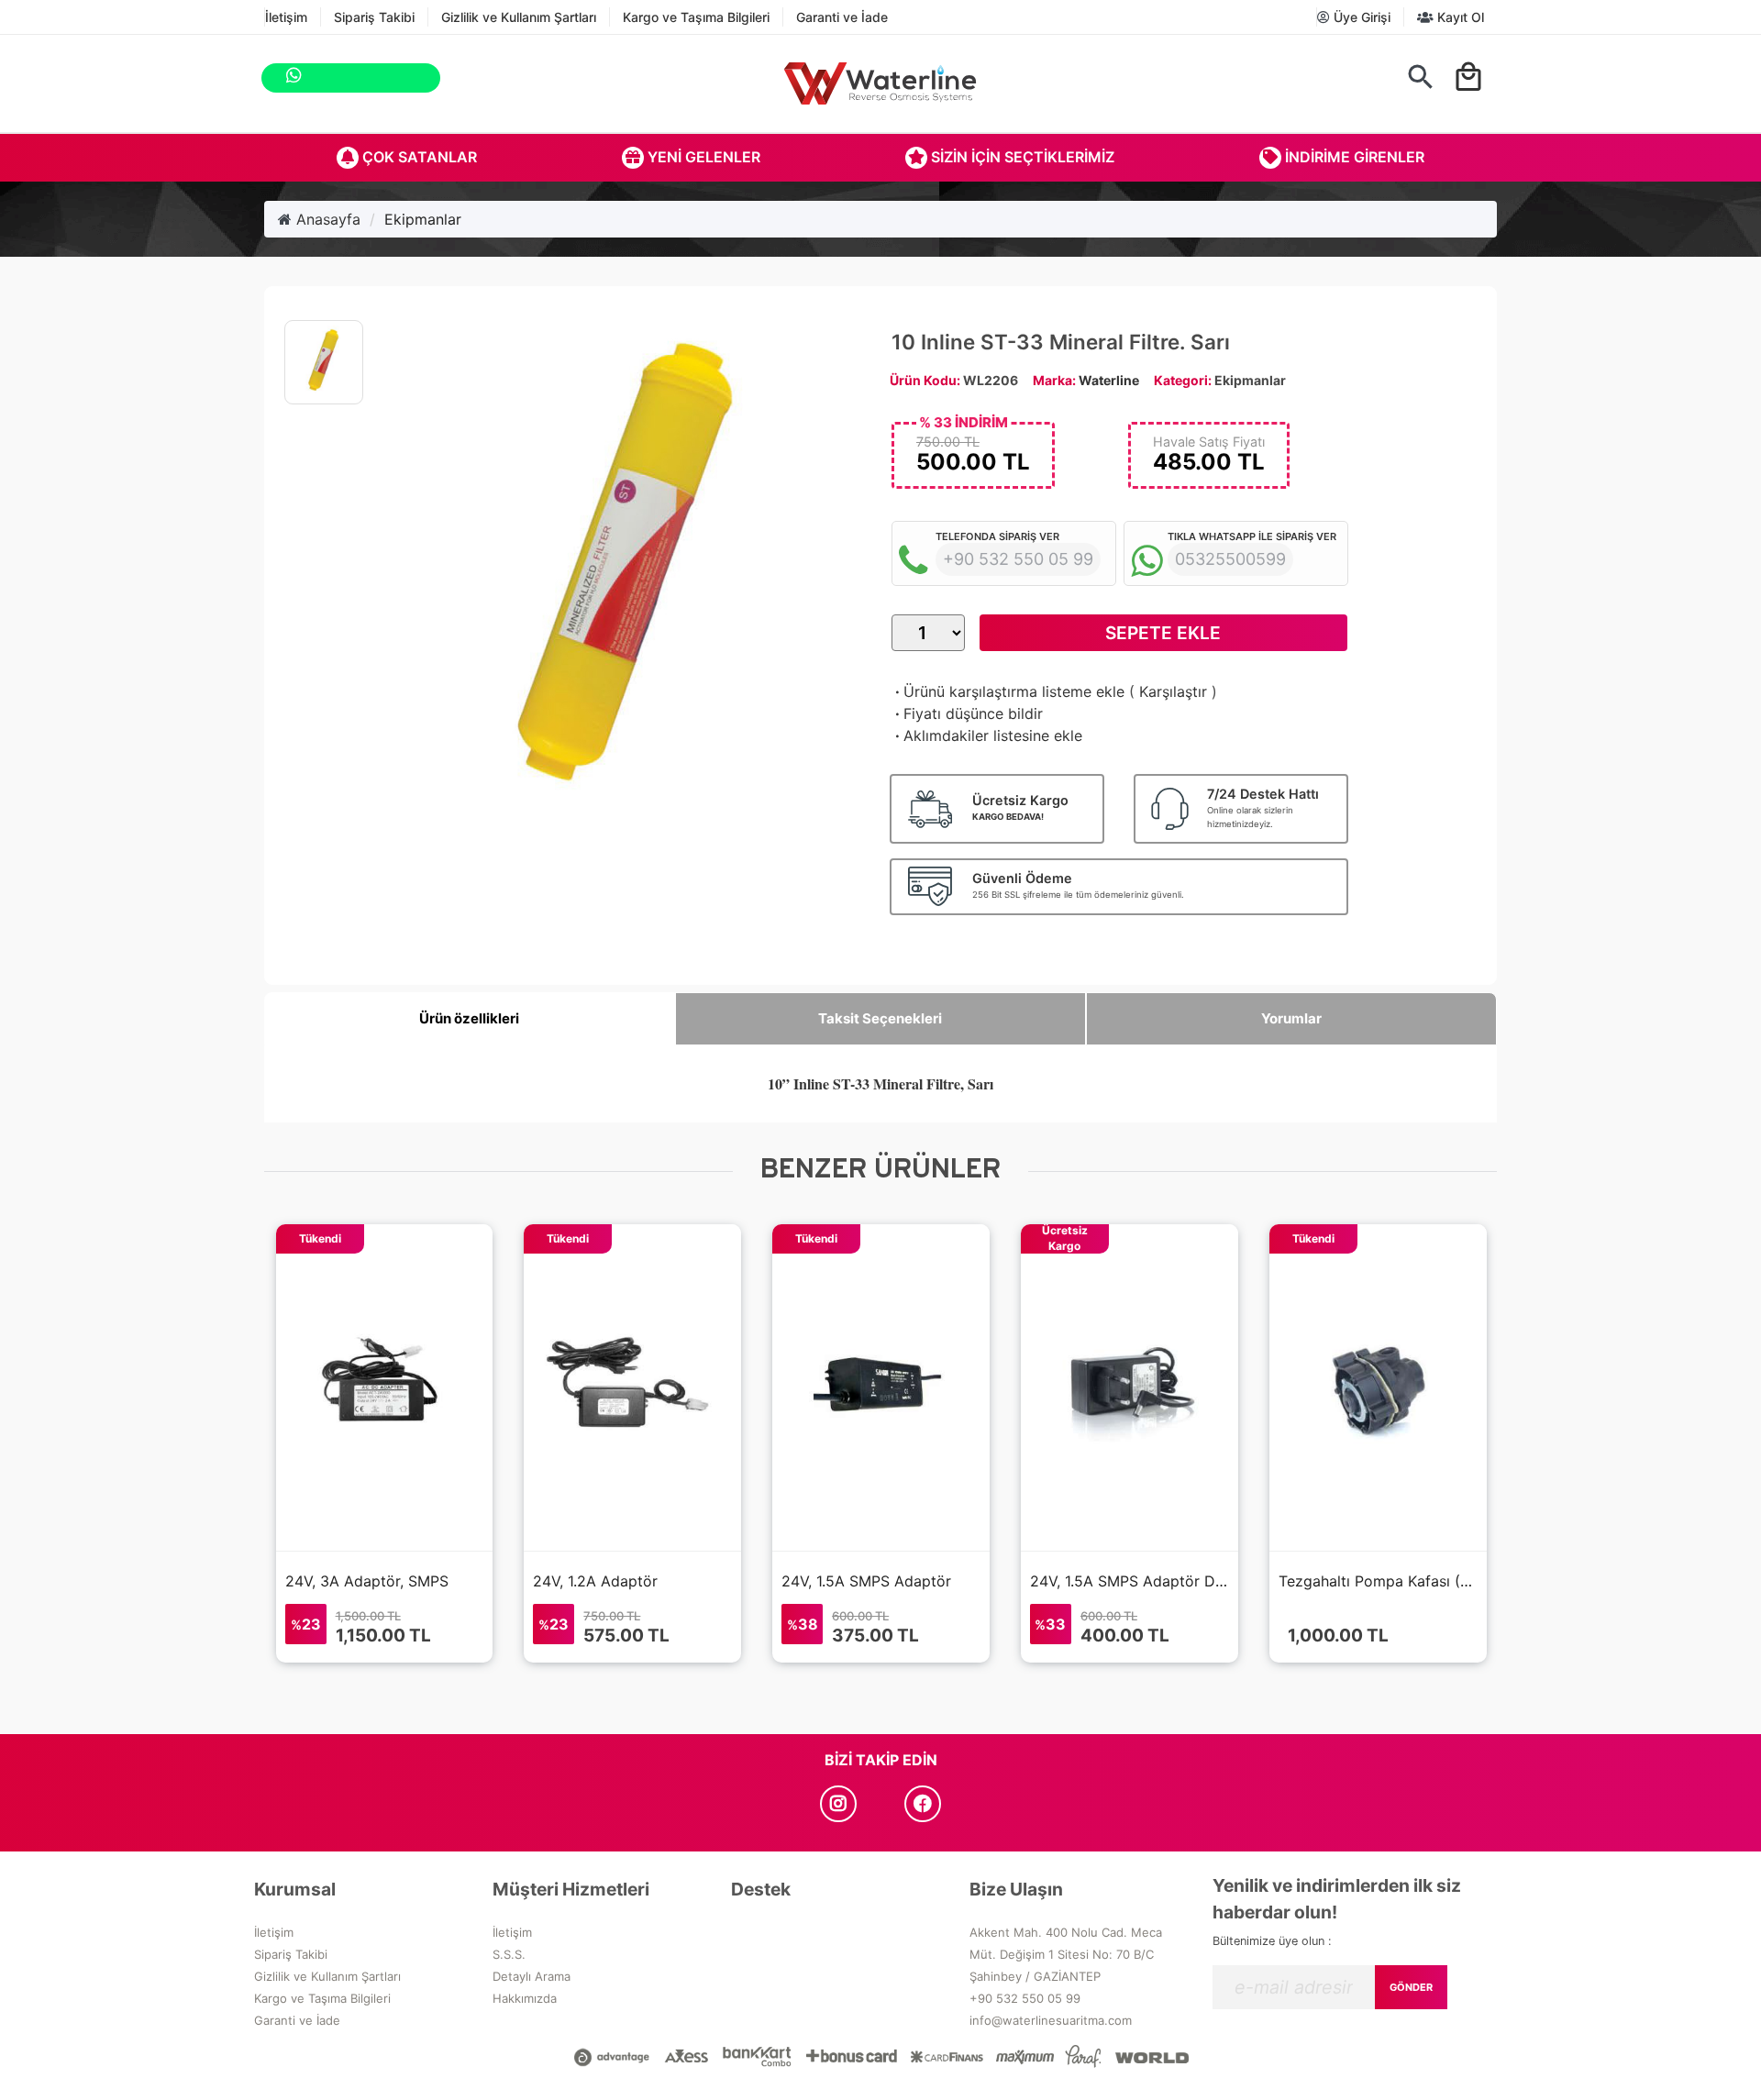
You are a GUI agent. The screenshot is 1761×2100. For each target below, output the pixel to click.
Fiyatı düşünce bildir (967, 713)
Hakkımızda (525, 1998)
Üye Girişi (1360, 17)
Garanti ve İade (842, 17)
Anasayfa (326, 219)
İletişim (286, 17)
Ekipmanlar (423, 219)
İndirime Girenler (1353, 157)
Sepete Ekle (1163, 633)
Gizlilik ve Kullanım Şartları (519, 17)
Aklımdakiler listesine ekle (987, 735)
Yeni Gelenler (702, 157)
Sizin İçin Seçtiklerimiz (1021, 157)
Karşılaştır (1173, 691)
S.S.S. (509, 1954)
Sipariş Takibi (374, 17)
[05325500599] (460, 78)
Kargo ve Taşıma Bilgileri (696, 17)
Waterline (1109, 380)
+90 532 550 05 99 (1025, 1998)
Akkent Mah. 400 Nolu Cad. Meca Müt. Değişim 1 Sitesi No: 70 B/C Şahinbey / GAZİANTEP (1066, 1954)
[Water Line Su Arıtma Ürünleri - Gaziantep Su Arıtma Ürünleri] (880, 83)
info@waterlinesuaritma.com (1051, 2020)
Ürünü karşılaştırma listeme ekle (1008, 691)
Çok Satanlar (418, 157)
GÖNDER (1411, 1987)
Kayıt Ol (1459, 17)
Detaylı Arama (532, 1976)
